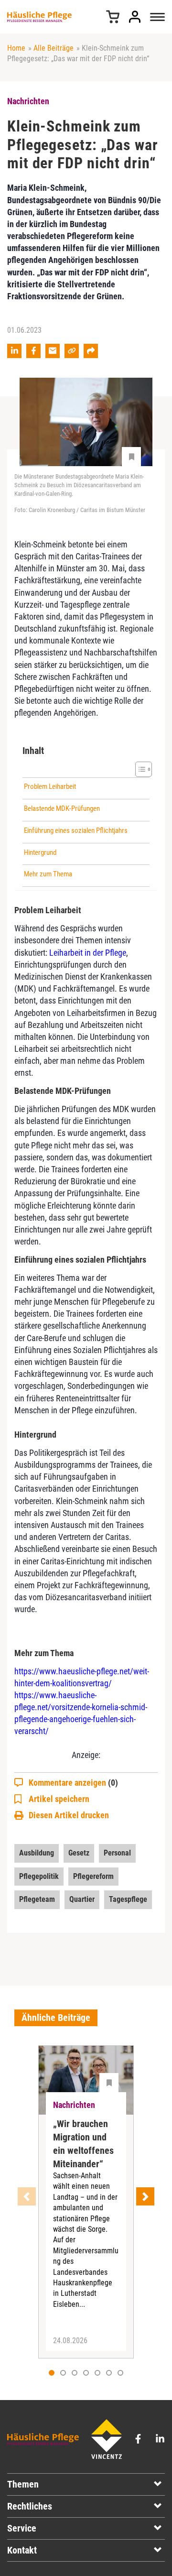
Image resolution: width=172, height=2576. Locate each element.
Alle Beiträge (54, 48)
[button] (63, 2373)
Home (16, 48)
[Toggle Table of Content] (139, 769)
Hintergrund (40, 852)
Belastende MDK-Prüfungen (62, 808)
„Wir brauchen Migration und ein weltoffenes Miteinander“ (83, 2144)
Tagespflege (128, 1899)
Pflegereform (93, 1876)
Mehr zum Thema (48, 874)
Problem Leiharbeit (50, 786)
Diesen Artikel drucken (69, 1815)
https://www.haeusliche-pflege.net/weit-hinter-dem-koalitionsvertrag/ (82, 1677)
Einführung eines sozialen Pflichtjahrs (76, 830)
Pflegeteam (37, 1899)
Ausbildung (37, 1853)
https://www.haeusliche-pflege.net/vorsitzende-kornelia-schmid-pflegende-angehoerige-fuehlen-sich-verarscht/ (81, 1713)
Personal (117, 1853)
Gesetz (79, 1853)
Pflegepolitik (39, 1876)
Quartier (82, 1899)
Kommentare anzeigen (73, 1783)
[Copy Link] (72, 351)
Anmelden (135, 17)
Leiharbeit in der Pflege (88, 953)
